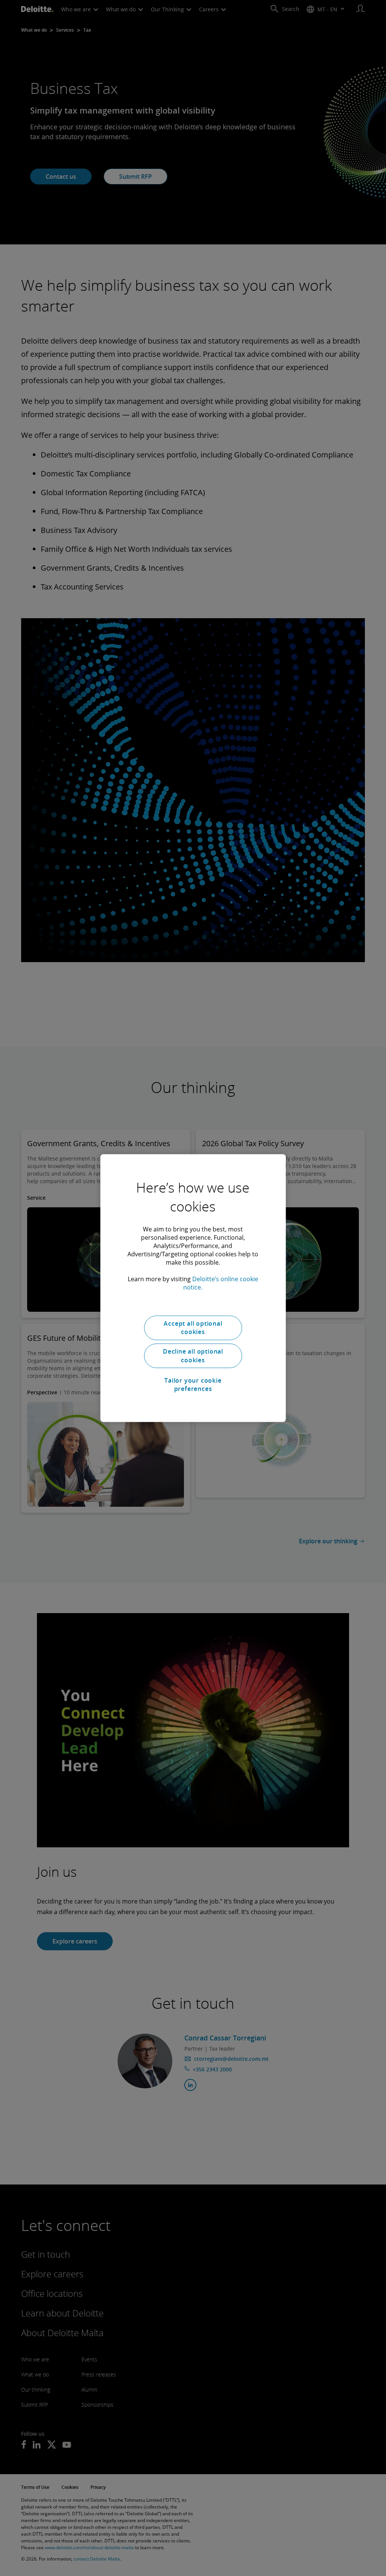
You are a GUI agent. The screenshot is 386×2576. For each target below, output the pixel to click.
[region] (193, 1288)
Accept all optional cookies (193, 1328)
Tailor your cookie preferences (193, 1385)
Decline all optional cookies (193, 1356)
